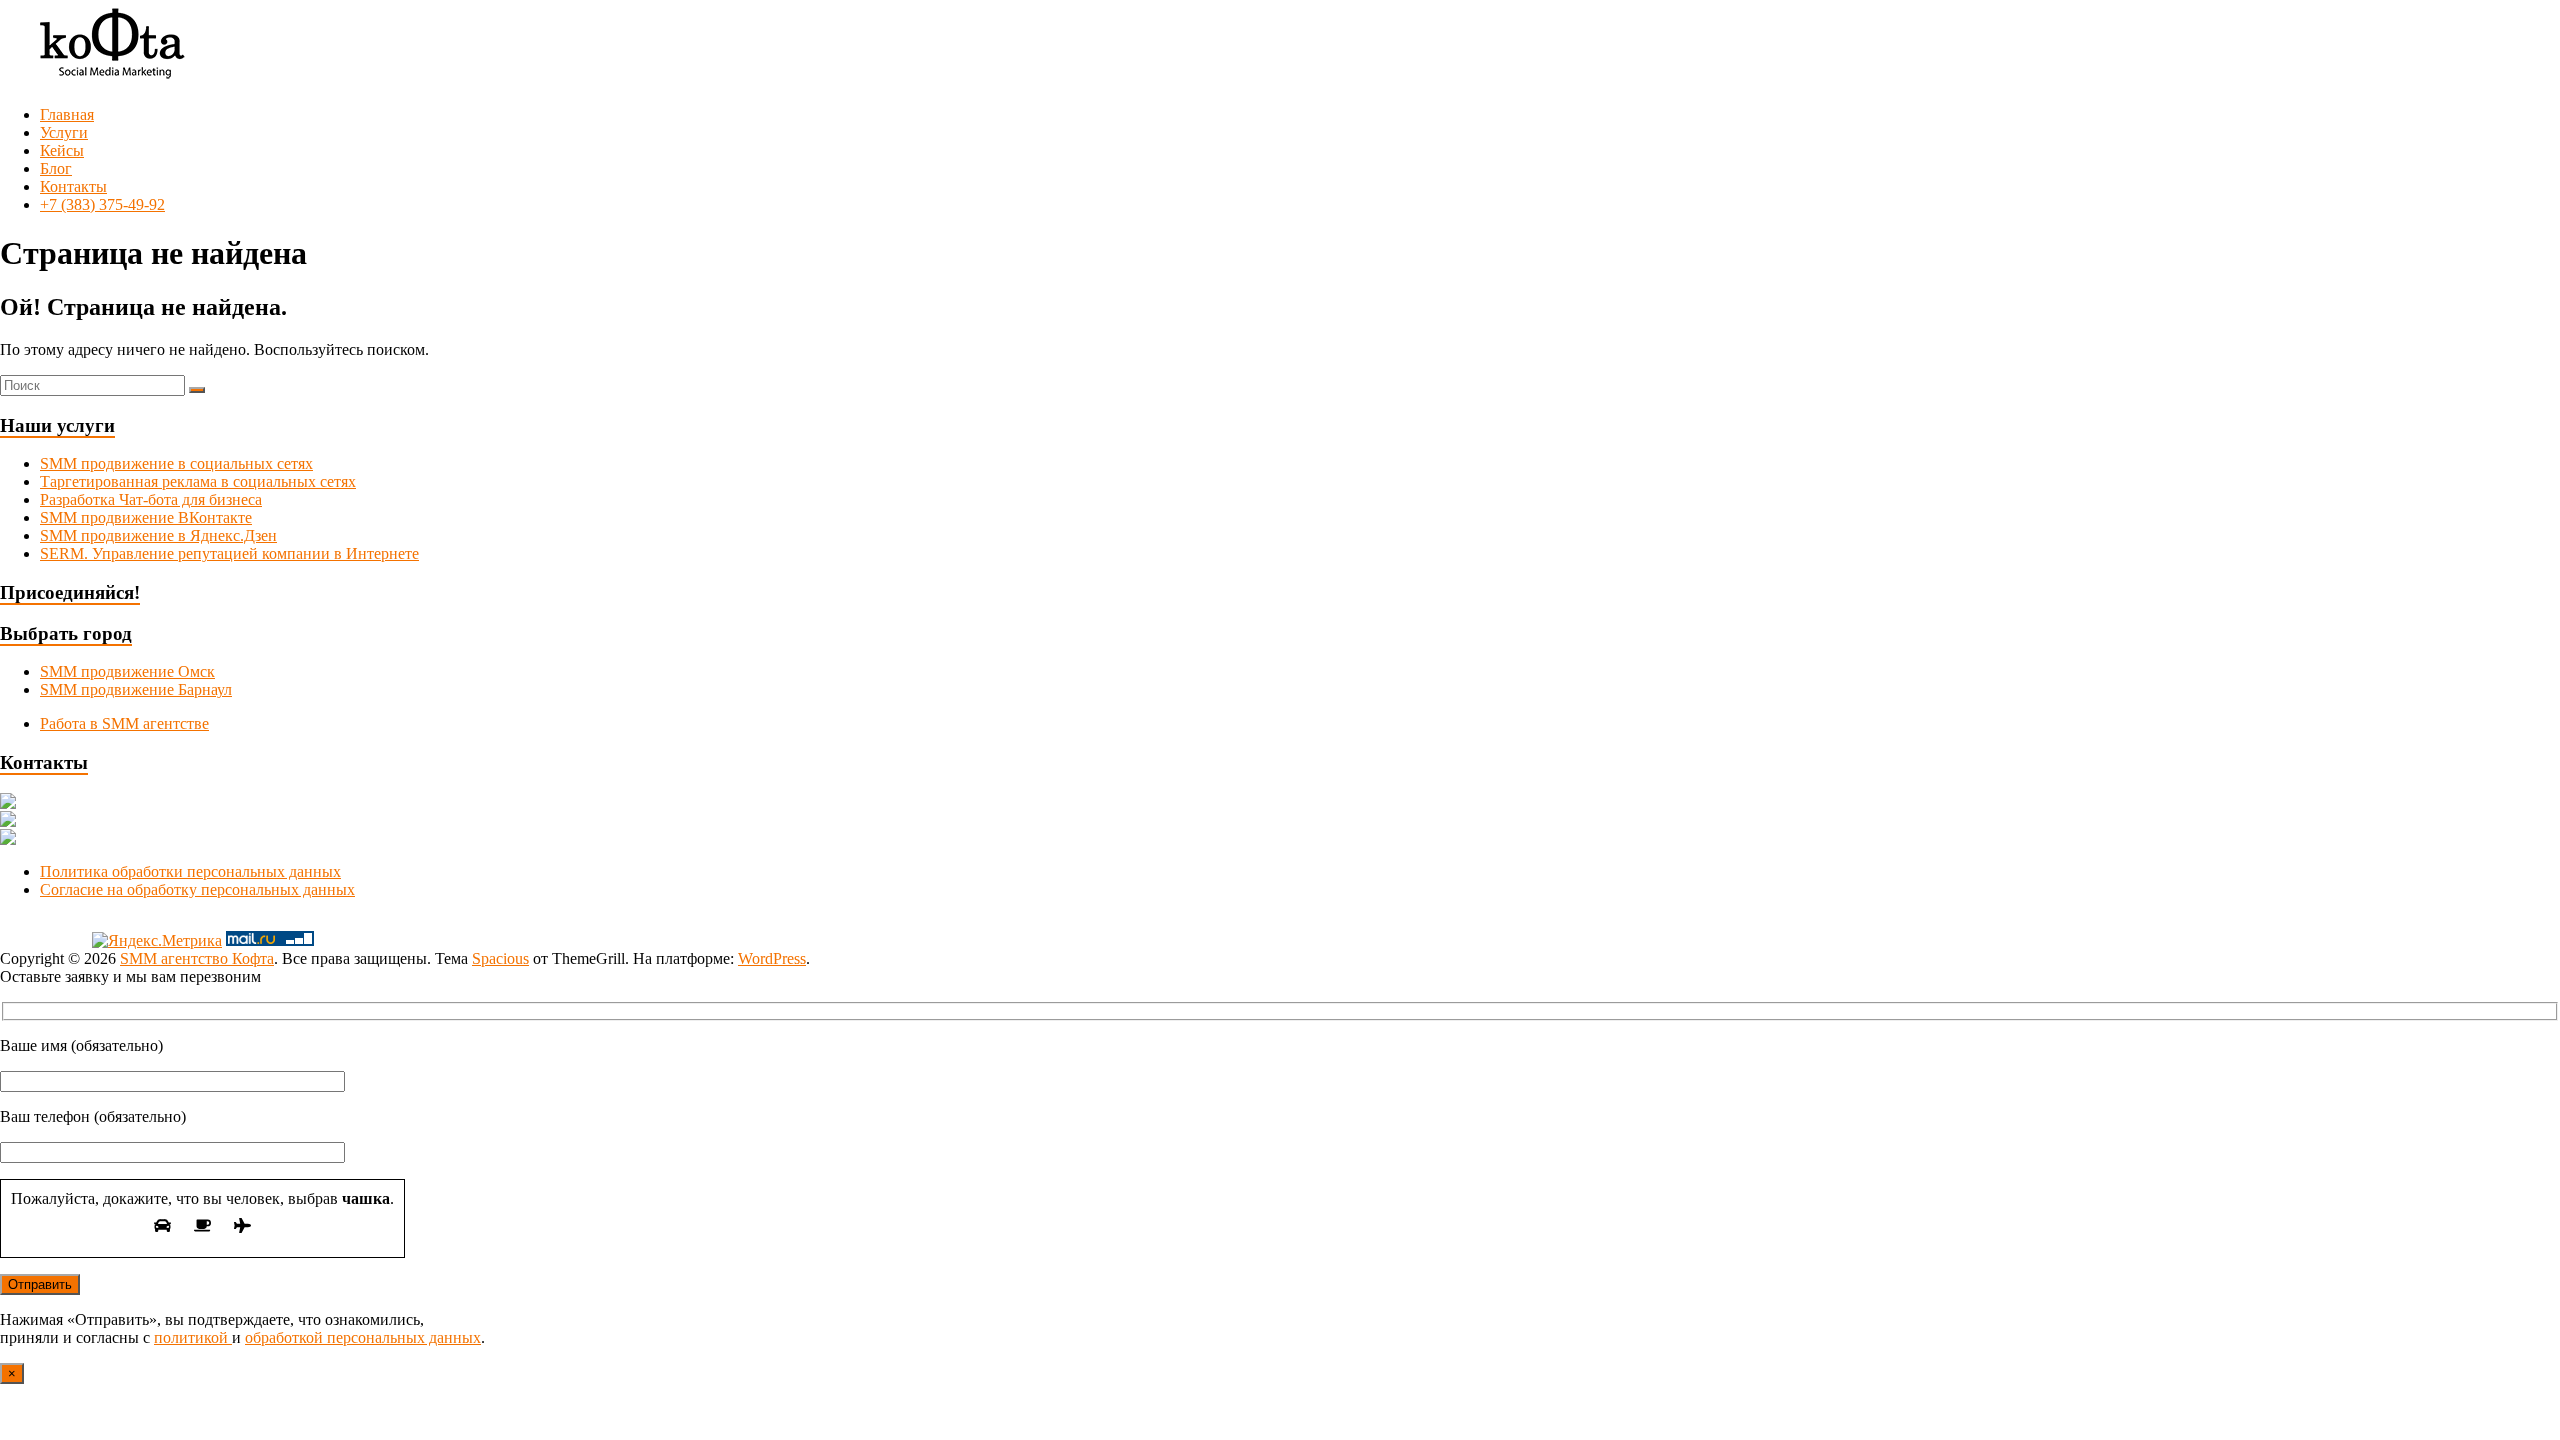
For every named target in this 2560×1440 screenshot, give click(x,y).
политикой (193, 1337)
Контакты (73, 186)
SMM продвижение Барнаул (136, 689)
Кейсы (62, 150)
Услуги (64, 132)
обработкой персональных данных (363, 1337)
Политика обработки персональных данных (190, 871)
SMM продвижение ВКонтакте (146, 517)
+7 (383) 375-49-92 (102, 204)
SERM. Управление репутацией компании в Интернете (229, 553)
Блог (56, 168)
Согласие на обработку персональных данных (197, 889)
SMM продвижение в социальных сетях (176, 463)
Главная (67, 114)
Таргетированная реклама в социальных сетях (198, 481)
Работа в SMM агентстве (124, 723)
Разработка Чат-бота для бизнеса (151, 499)
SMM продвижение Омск (127, 671)
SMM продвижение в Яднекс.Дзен (158, 535)
